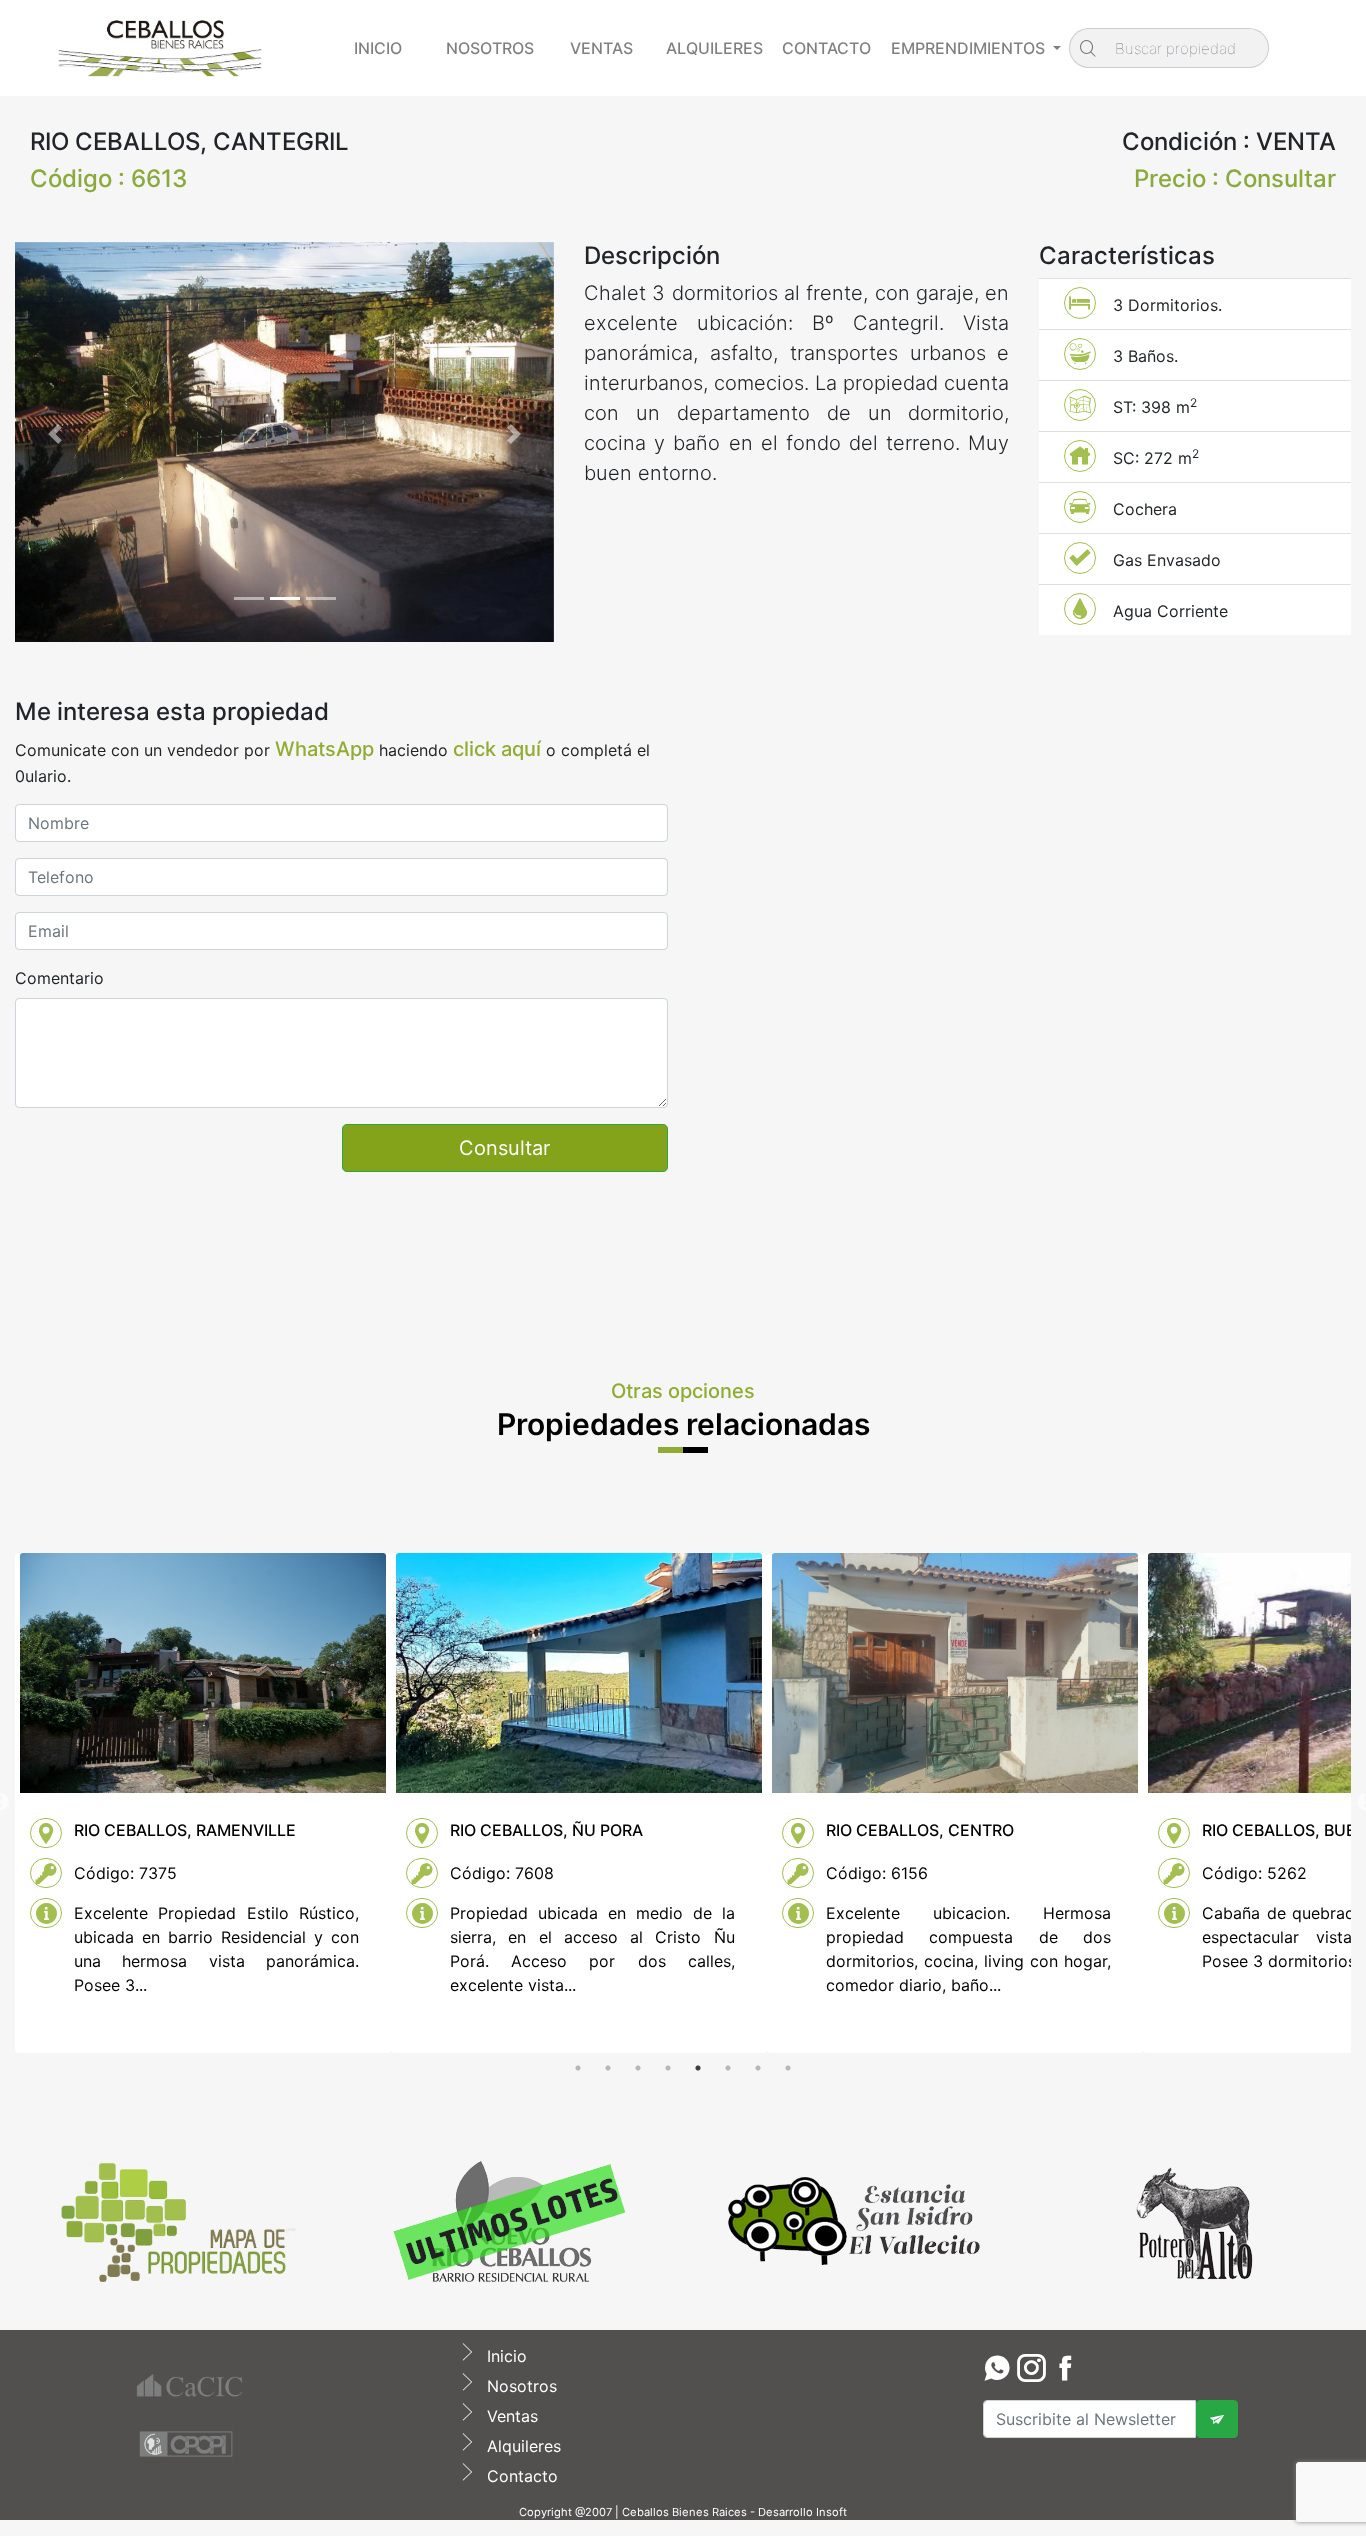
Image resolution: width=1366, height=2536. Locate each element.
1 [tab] (578, 2068)
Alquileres (521, 2446)
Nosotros (519, 2386)
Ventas (510, 2416)
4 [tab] (668, 2068)
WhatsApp (324, 749)
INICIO (378, 48)
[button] (55, 434)
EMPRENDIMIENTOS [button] (970, 48)
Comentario (59, 978)
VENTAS (601, 48)
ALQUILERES (714, 48)
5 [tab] (698, 2068)
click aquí (497, 749)
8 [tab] (788, 2068)
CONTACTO (826, 48)
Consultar (504, 1148)
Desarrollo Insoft (802, 2512)
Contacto (520, 2476)
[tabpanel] (203, 1803)
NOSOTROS (490, 48)
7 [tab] (758, 2068)
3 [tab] (638, 2068)
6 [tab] (728, 2068)
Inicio (504, 2356)
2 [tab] (608, 2068)
